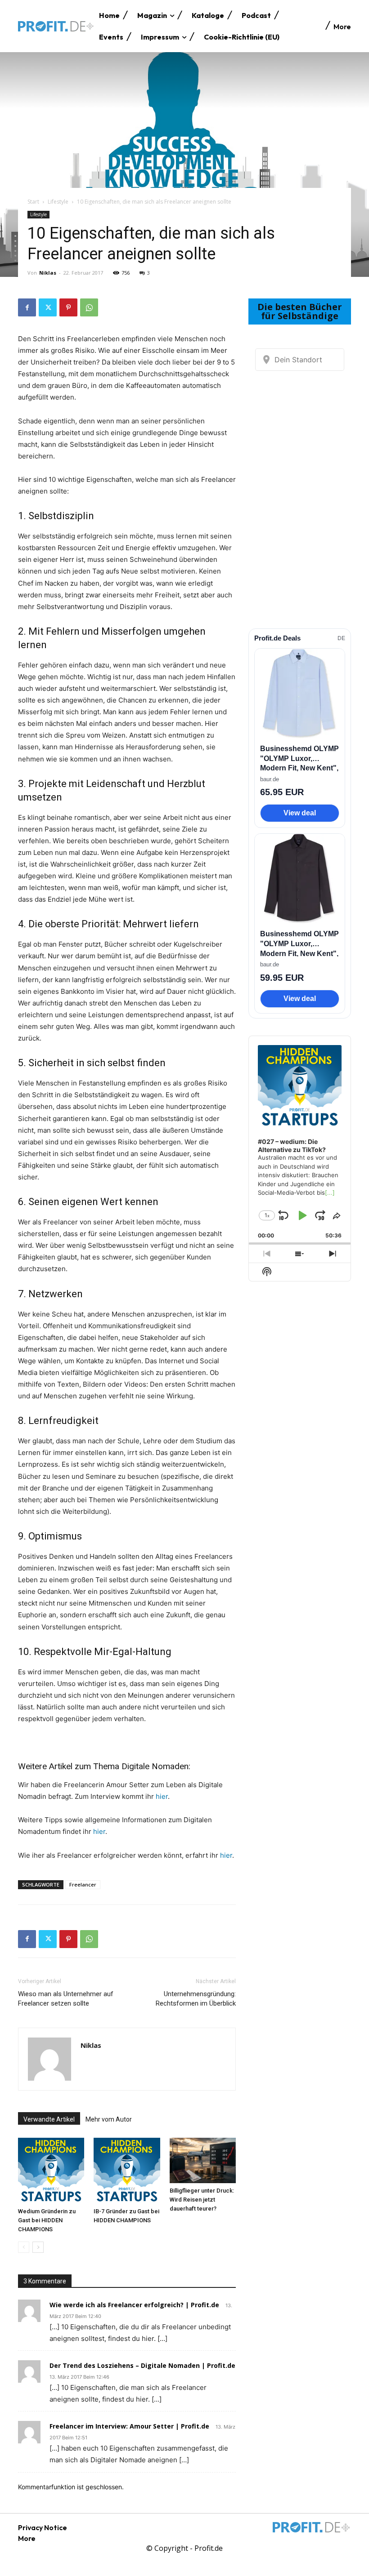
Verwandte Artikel (49, 2119)
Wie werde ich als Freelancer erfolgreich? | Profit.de (134, 2305)
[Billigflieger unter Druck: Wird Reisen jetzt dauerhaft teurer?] (203, 2160)
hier (162, 1796)
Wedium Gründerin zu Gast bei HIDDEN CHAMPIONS (47, 2220)
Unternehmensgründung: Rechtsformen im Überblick (196, 1999)
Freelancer (83, 1884)
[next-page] (38, 2247)
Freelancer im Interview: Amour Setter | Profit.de (129, 2426)
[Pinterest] (68, 307)
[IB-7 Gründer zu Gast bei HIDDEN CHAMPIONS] (127, 2171)
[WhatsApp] (89, 307)
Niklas (48, 273)
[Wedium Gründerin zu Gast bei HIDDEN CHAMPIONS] (51, 2171)
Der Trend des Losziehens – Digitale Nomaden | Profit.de (142, 2365)
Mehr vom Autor (109, 2119)
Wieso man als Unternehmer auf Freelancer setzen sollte (66, 1999)
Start (33, 202)
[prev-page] (24, 2247)
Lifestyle (58, 202)
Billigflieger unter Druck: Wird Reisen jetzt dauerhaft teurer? (202, 2200)
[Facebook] (27, 307)
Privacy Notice (43, 2527)
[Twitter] (48, 307)
